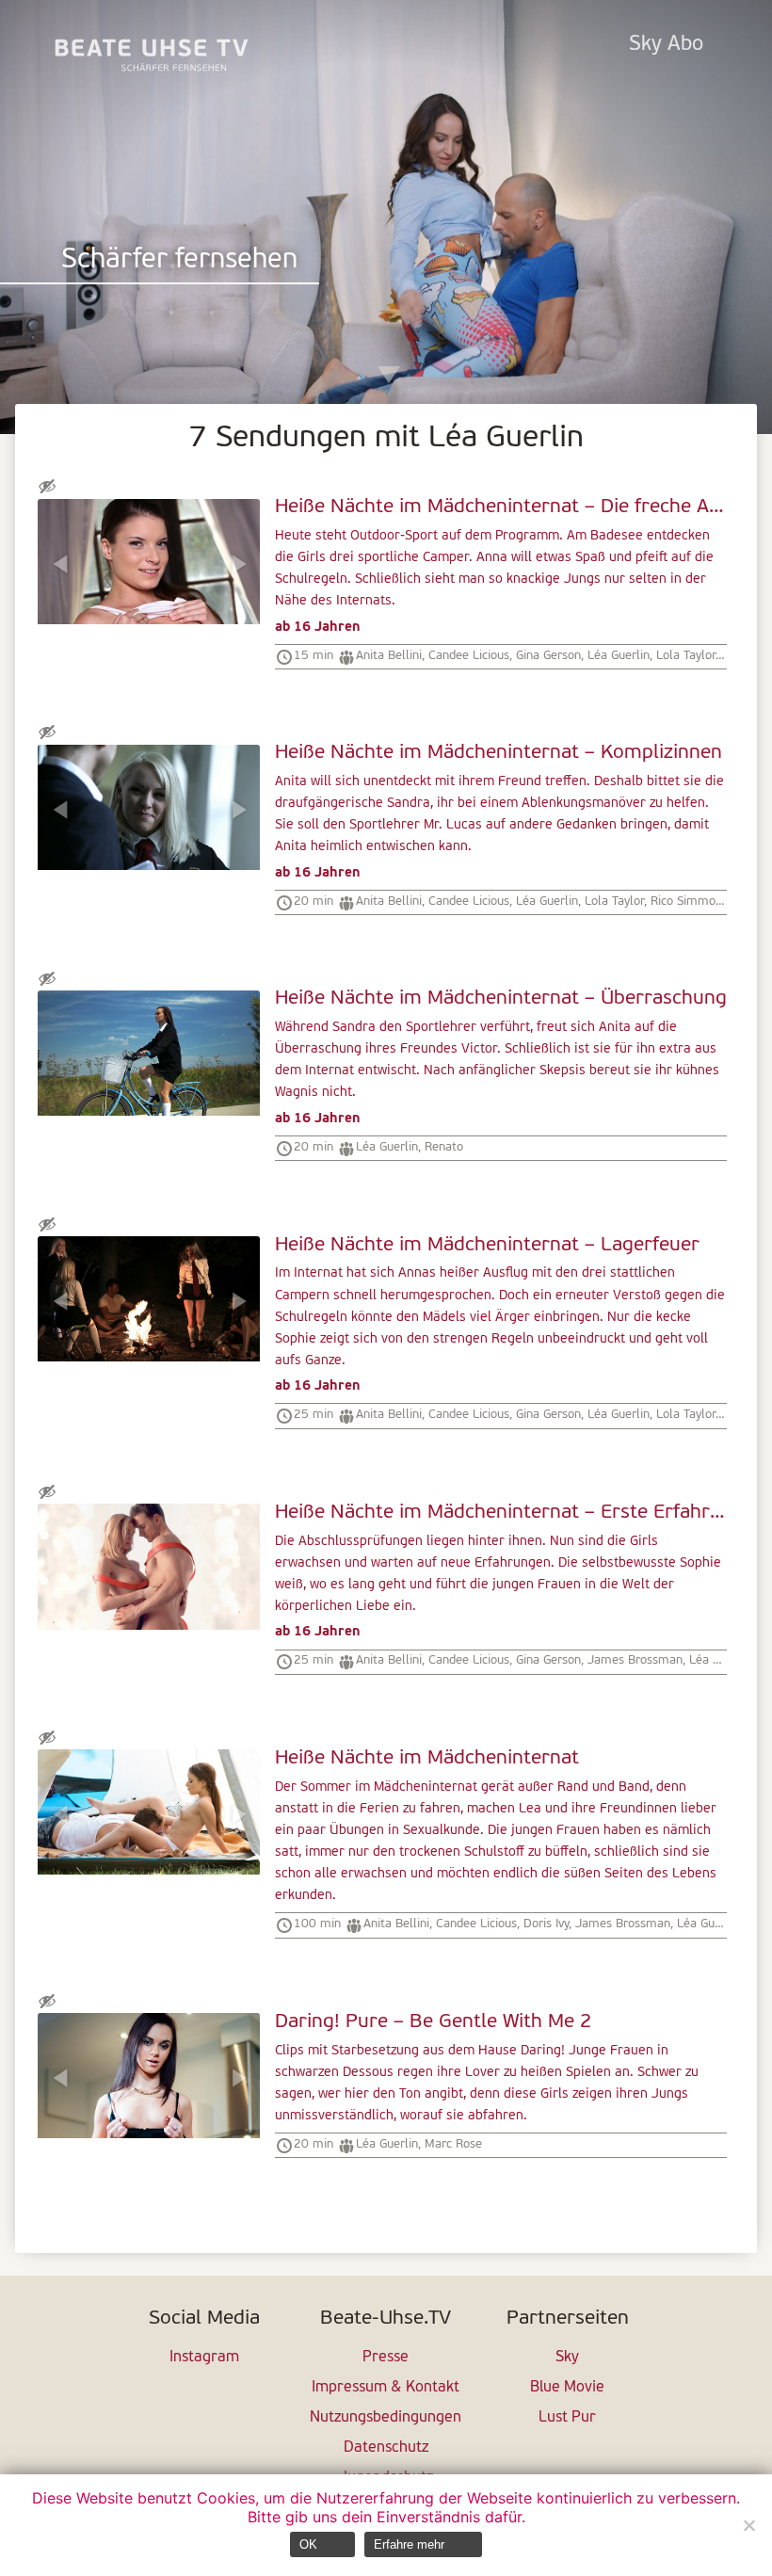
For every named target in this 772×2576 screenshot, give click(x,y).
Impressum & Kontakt (386, 2388)
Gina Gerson (548, 656)
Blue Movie (567, 2388)
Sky (567, 2358)
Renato (444, 1147)
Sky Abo (666, 45)
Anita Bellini (389, 656)
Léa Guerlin (619, 656)
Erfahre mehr (409, 2544)
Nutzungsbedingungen (386, 2418)
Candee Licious (469, 656)
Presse (386, 2358)
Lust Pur (567, 2418)
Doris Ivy (546, 1924)
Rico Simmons (689, 902)
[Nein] (748, 2525)
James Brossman (635, 1660)
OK (308, 2544)
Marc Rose (453, 2144)
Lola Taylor (686, 656)
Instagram (204, 2358)
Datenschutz (386, 2448)
